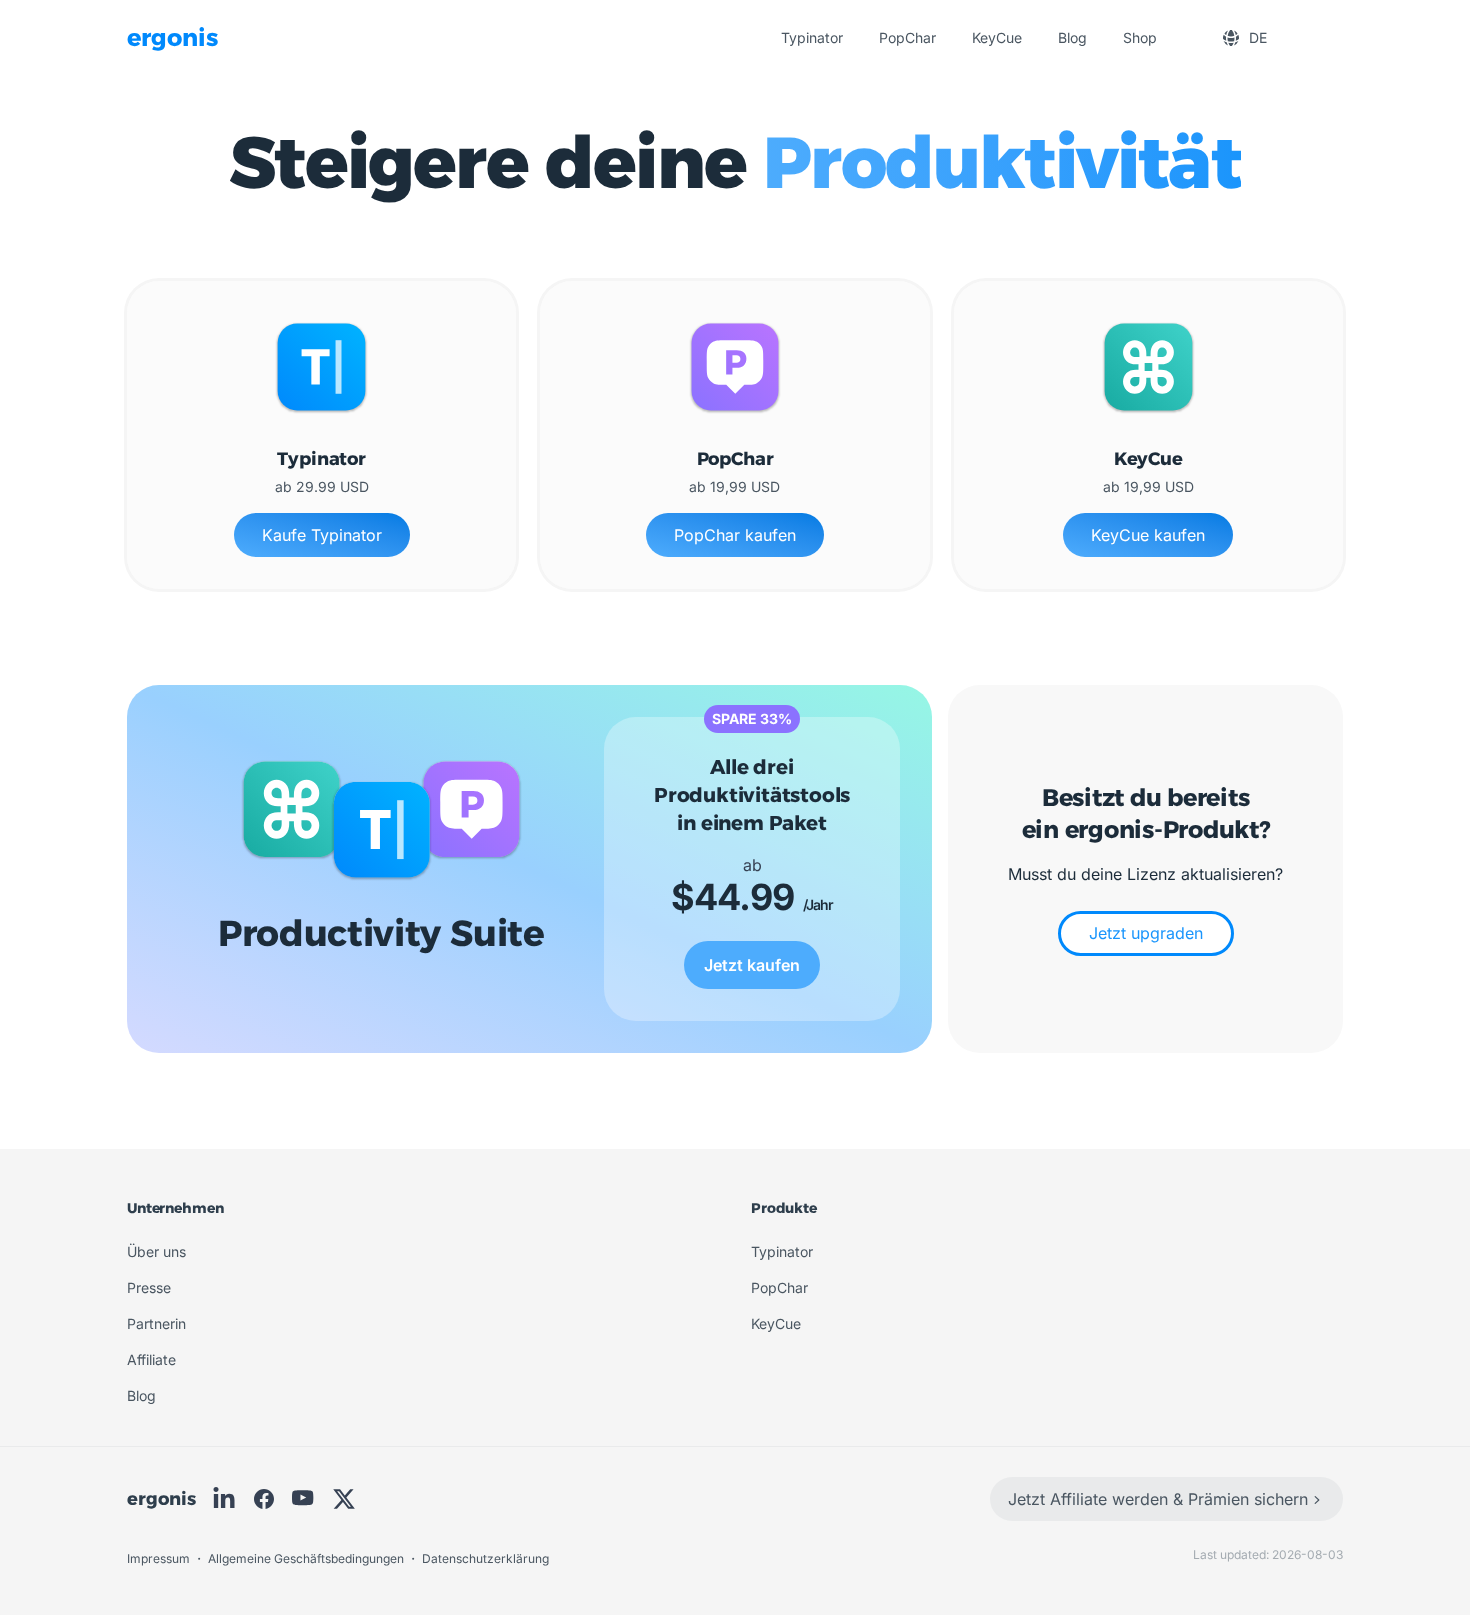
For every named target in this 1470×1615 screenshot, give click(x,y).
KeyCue (997, 37)
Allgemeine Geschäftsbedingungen (307, 1558)
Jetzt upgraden (1146, 933)
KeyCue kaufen (1148, 535)
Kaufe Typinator (322, 535)
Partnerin (156, 1323)
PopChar (907, 37)
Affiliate (151, 1359)
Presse (149, 1287)
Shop (1140, 37)
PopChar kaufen (735, 535)
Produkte (784, 1208)
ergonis (161, 1499)
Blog (1072, 37)
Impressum (160, 1558)
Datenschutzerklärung (485, 1558)
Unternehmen (175, 1208)
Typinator (812, 37)
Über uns (156, 1251)
